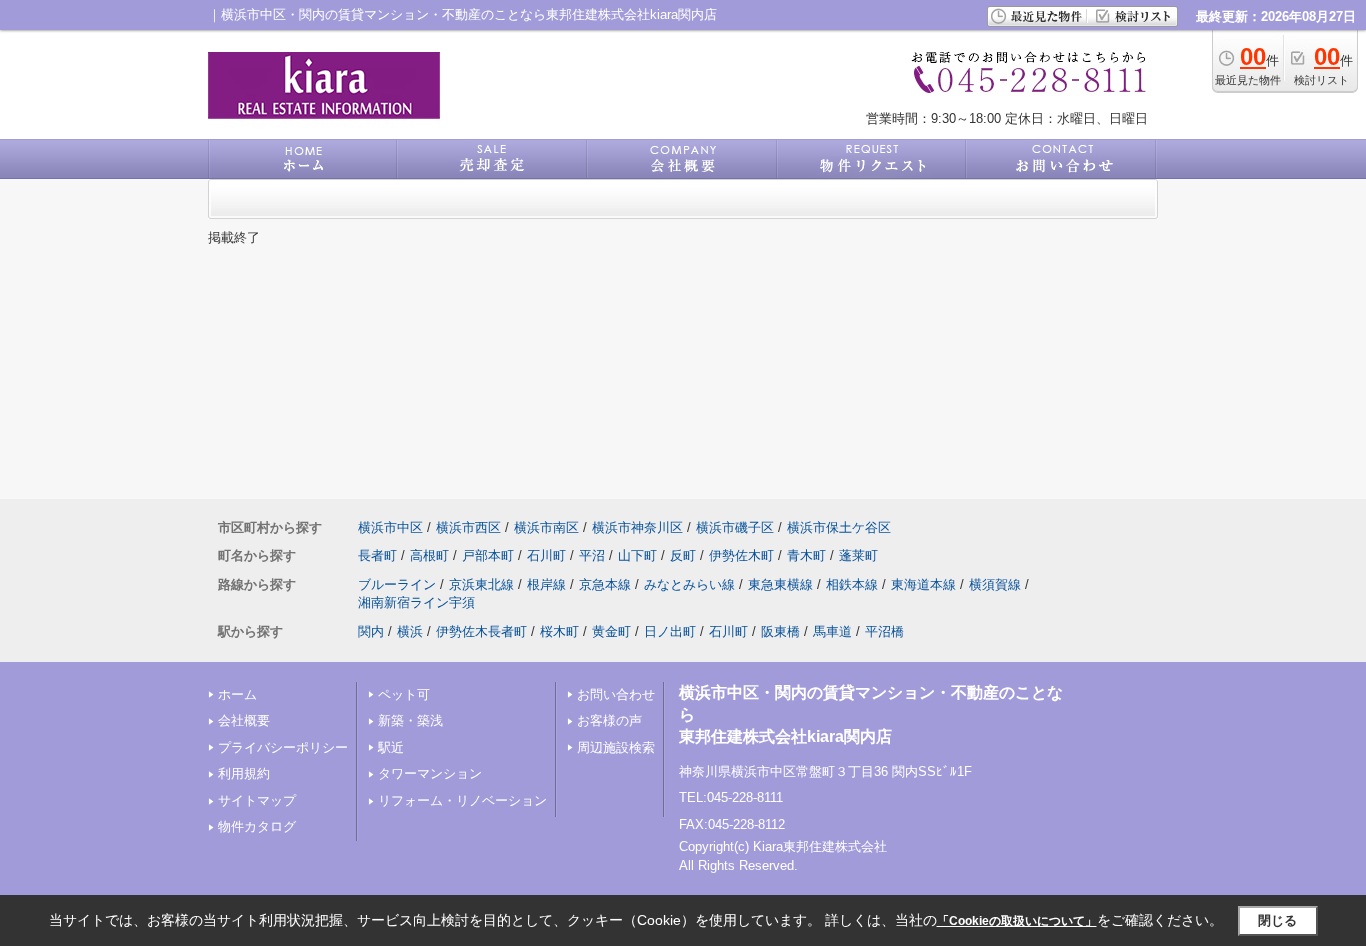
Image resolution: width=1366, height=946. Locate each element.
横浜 (410, 631)
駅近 (391, 747)
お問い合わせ (616, 694)
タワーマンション (430, 773)
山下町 (637, 555)
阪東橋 (780, 631)
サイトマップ (257, 800)
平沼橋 (884, 631)
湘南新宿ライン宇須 (416, 602)
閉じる (1277, 920)
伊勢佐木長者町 (481, 631)
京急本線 (605, 584)
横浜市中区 (390, 527)
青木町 (806, 555)
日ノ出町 (670, 631)
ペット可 (404, 694)
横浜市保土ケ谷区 (839, 527)
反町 (683, 555)
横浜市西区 (468, 527)
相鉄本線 (852, 584)
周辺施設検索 (616, 747)
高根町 (429, 555)
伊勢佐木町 (741, 555)
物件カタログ (257, 826)
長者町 (377, 555)
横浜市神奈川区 (637, 527)
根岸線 (546, 584)
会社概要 (244, 720)
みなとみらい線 (689, 584)
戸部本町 (488, 555)
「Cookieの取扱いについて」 (1017, 921)
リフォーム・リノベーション (462, 800)
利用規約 (244, 773)
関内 (371, 631)
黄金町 (611, 631)
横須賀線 (995, 584)
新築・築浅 (410, 720)
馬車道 (832, 631)
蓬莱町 (858, 555)
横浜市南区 (546, 527)
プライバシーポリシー (283, 747)
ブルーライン (397, 584)
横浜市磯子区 (735, 527)
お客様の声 (609, 720)
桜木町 (559, 631)
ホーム (237, 694)
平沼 (592, 555)
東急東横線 (780, 584)
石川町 (546, 555)
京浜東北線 (481, 584)
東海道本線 (923, 584)
